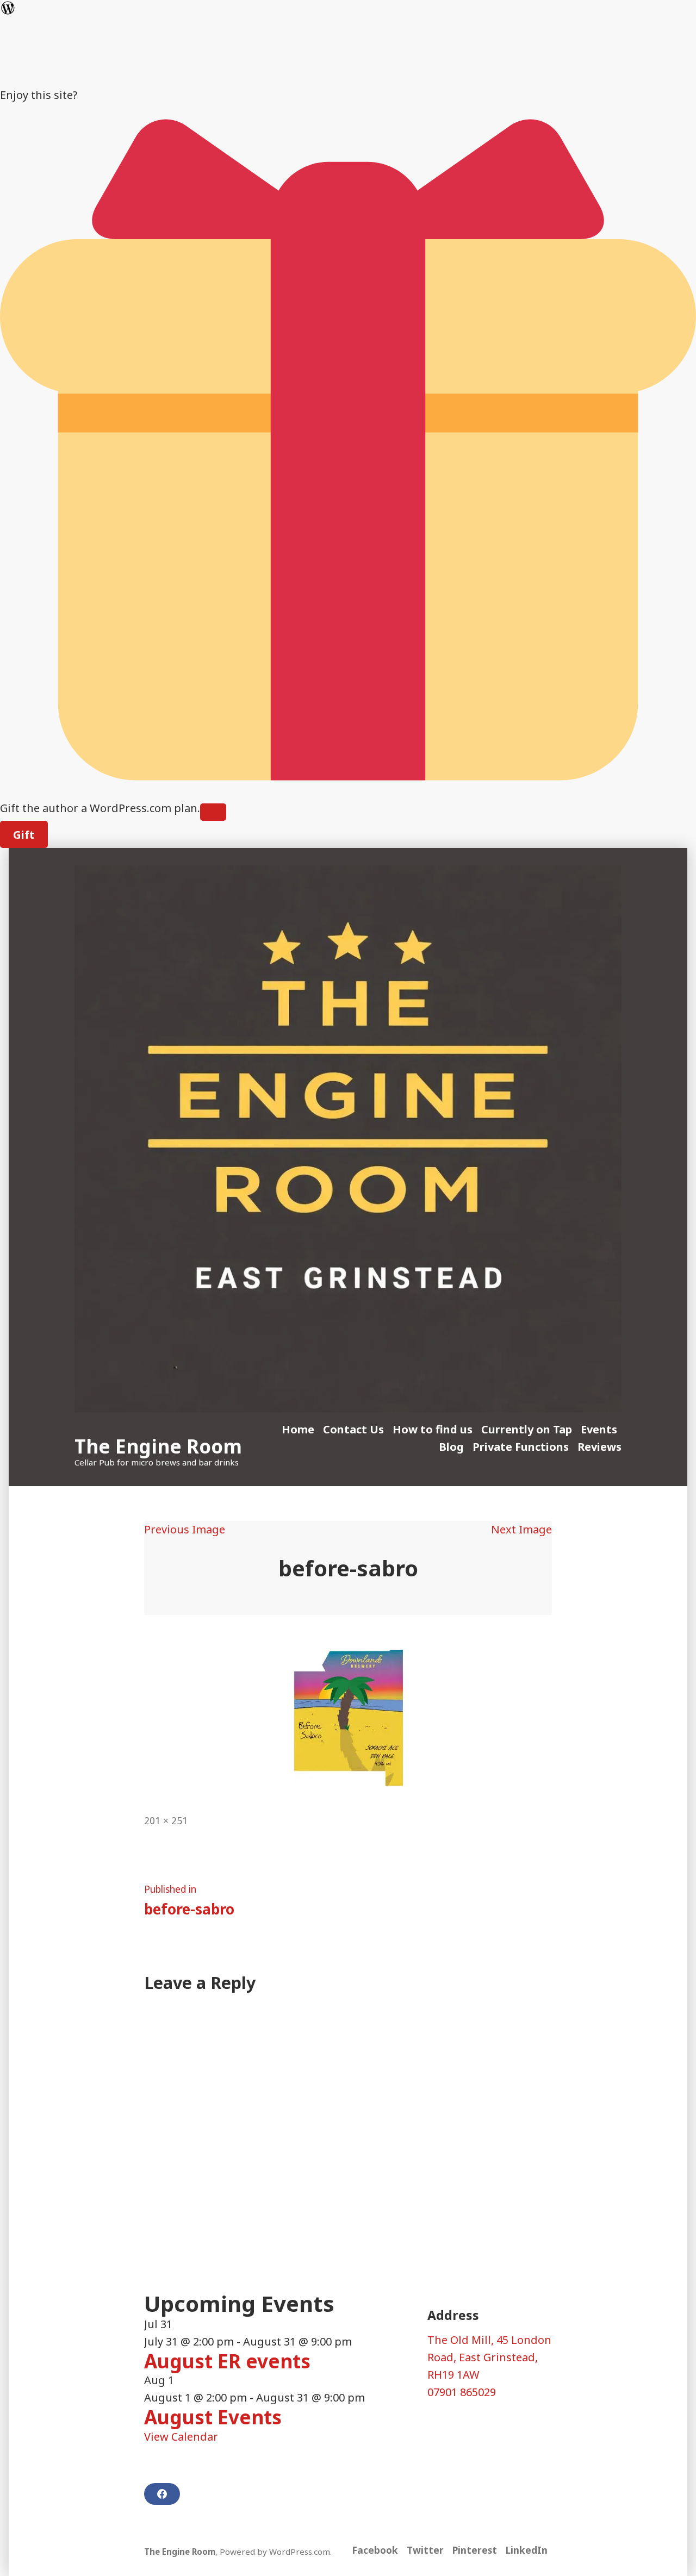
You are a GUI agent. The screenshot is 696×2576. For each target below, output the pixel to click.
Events (599, 1429)
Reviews (599, 1447)
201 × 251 (166, 1820)
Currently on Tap (527, 1429)
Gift (24, 835)
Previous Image (185, 1529)
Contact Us (353, 1429)
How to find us (433, 1429)
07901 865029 (462, 2392)
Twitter (425, 2550)
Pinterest (475, 2550)
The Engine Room (158, 1446)
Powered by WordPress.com (275, 2552)
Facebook (375, 2550)
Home (298, 1429)
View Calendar (181, 2437)
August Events (213, 2417)
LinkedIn (527, 2550)
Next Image (521, 1529)
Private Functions (521, 1447)
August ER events (227, 2361)
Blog (451, 1447)
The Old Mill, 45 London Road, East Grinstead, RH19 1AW (489, 2357)
